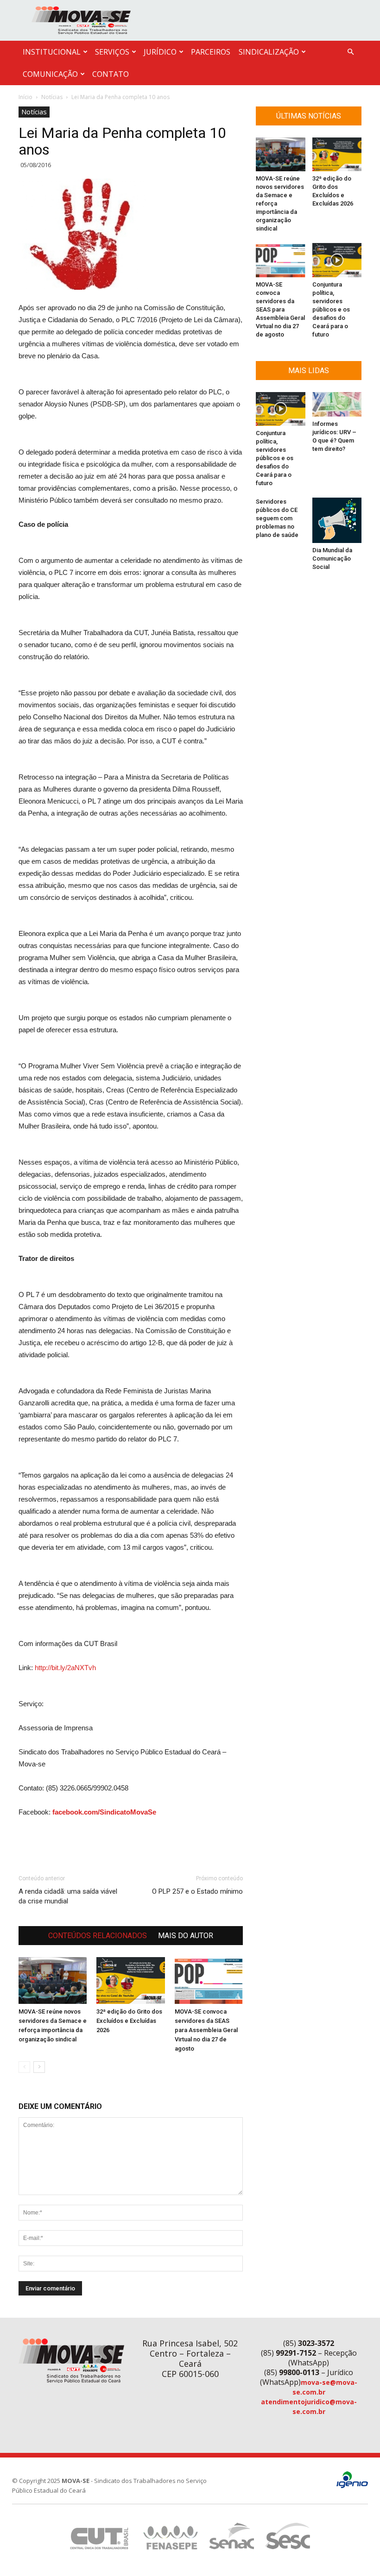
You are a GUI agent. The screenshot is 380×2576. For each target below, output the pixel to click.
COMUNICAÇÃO (50, 74)
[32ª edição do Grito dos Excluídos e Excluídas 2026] (130, 1980)
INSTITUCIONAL (52, 52)
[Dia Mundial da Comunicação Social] (337, 520)
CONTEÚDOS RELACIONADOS (98, 1936)
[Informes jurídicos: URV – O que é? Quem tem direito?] (337, 404)
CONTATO (111, 74)
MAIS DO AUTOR (186, 1936)
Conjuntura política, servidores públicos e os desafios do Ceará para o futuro (331, 309)
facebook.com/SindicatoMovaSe (104, 1812)
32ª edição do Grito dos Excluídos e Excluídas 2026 (129, 2021)
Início (25, 97)
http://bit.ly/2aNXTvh (65, 1668)
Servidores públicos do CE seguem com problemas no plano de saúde (277, 518)
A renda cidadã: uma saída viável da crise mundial (68, 1896)
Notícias (52, 97)
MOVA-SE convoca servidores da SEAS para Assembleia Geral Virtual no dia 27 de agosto (206, 2030)
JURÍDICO (160, 52)
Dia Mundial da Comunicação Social (332, 558)
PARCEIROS (211, 52)
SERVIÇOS (112, 52)
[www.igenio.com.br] (352, 2486)
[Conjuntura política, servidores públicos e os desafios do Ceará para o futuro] (337, 260)
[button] (350, 52)
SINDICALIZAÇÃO (269, 52)
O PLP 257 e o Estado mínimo (197, 1891)
